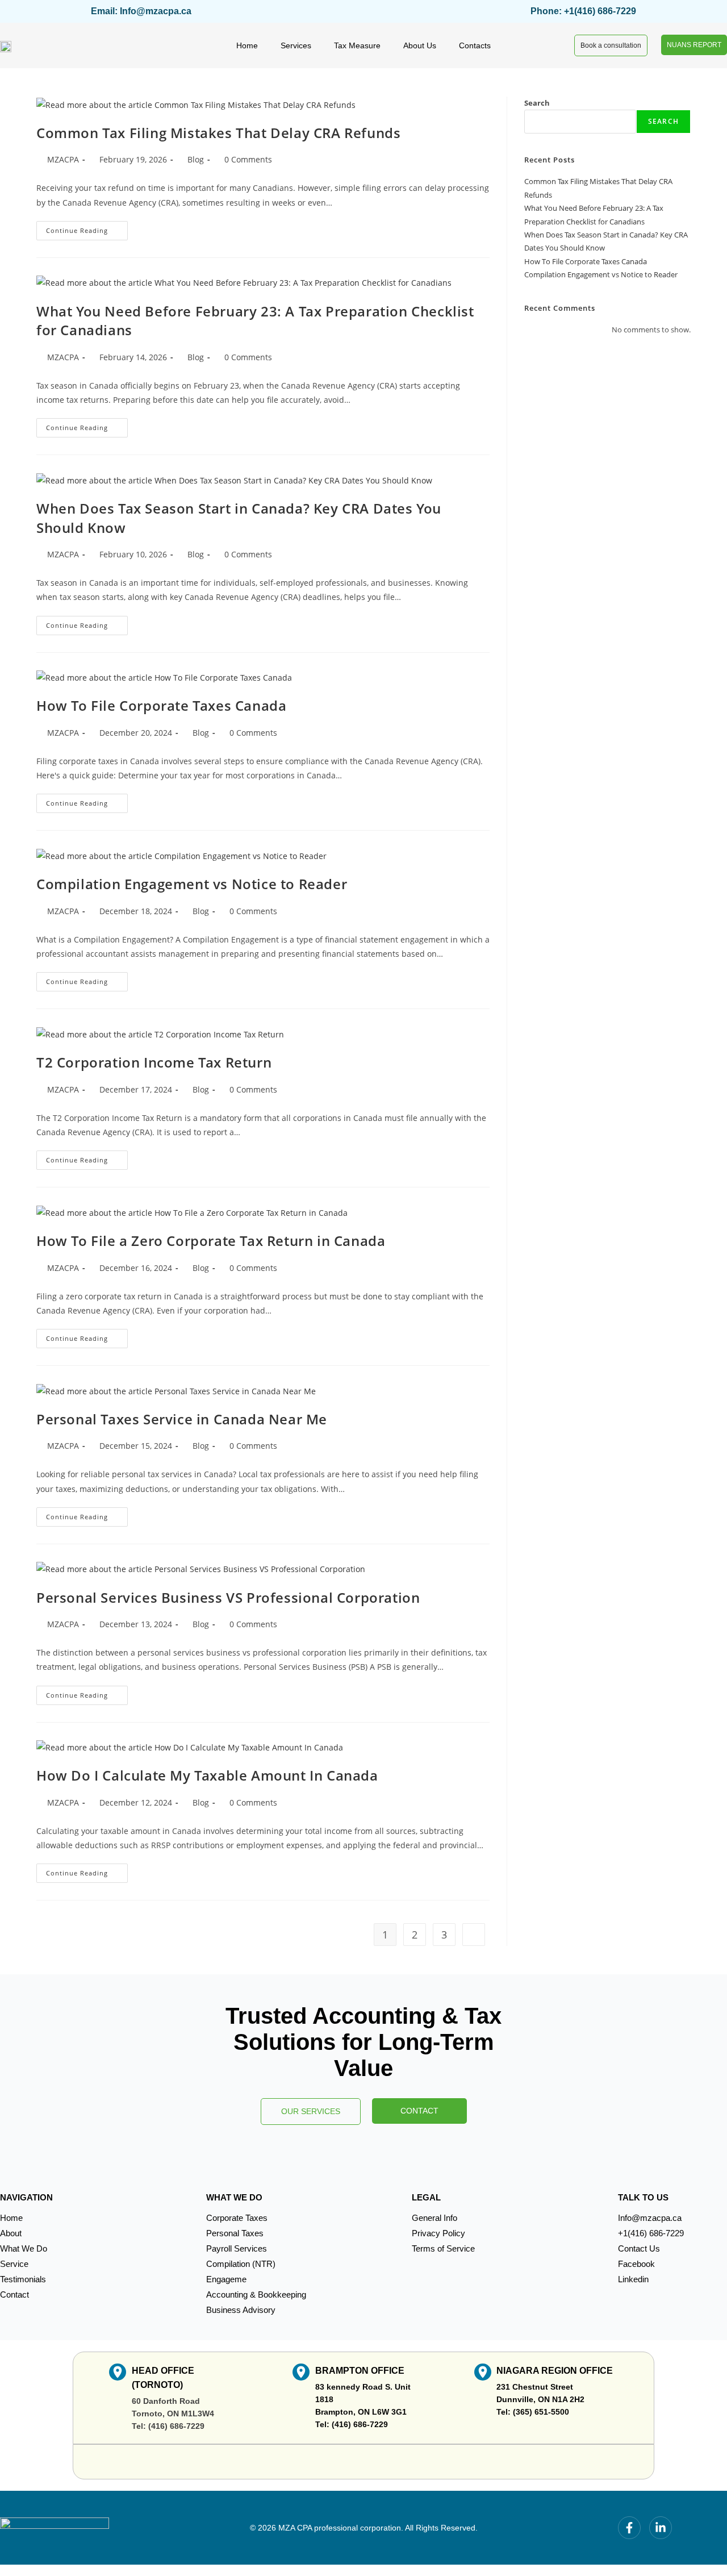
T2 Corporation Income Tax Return (154, 1062)
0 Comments (248, 159)
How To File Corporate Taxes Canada (161, 705)
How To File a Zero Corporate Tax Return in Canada (211, 1241)
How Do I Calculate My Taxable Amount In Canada (207, 1775)
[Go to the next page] (474, 1935)
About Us (420, 45)
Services (296, 45)
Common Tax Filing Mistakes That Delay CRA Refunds (218, 133)
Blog (196, 159)
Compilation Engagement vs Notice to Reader (192, 884)
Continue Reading (87, 228)
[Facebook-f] (629, 2528)
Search (537, 103)
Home (247, 45)
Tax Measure (357, 45)
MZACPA (63, 159)
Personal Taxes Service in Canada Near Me (182, 1419)
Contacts (475, 45)
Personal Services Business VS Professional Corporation (228, 1597)
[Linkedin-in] (661, 2528)
